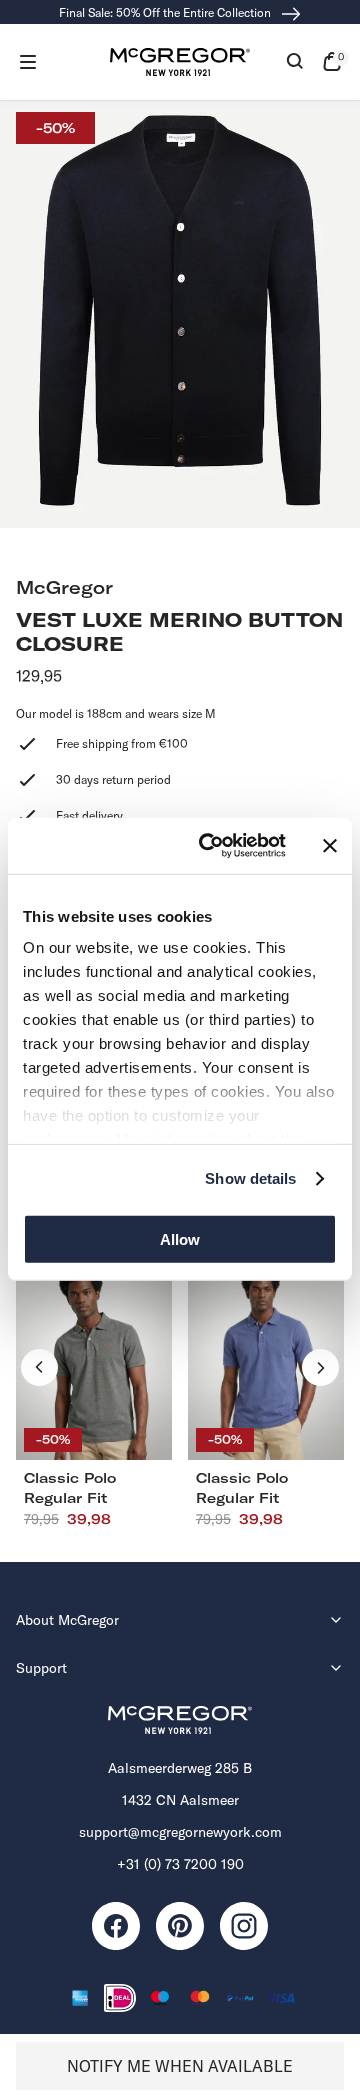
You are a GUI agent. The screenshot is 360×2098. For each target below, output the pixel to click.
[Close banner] (330, 846)
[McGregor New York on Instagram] (244, 1926)
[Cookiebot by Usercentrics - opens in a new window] (211, 846)
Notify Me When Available (180, 2066)
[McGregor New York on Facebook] (116, 1926)
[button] (28, 62)
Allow (180, 1238)
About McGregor (67, 1620)
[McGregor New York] (180, 62)
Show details (250, 1178)
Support (41, 1668)
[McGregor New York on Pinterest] (180, 1926)
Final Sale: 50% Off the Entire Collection (166, 12)
